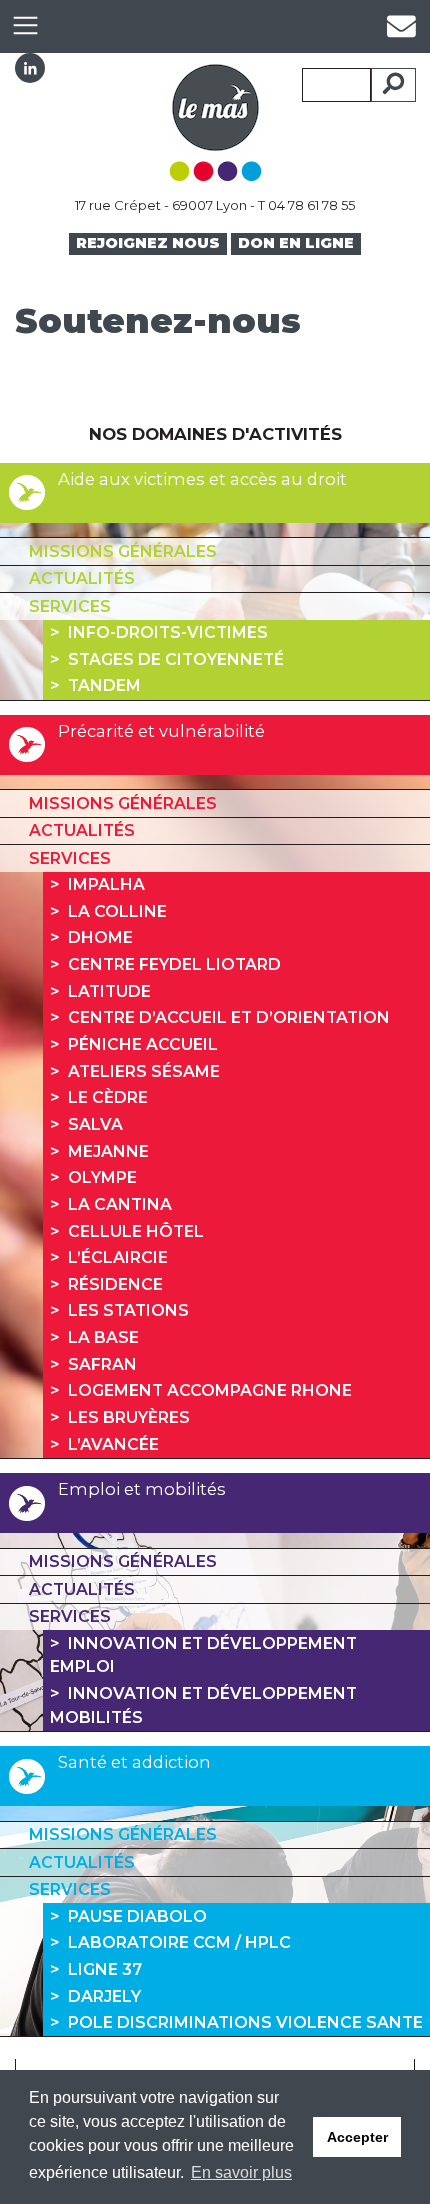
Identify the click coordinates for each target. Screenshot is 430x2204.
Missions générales (123, 551)
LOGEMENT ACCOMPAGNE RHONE (210, 1390)
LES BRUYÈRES (129, 1417)
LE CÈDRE (108, 1097)
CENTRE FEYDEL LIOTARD (174, 964)
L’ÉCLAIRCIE (118, 1257)
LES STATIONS (128, 1310)
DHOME (100, 937)
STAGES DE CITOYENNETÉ (176, 659)
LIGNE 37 (105, 1969)
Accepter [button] (357, 2137)
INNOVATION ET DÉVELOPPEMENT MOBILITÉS (203, 1705)
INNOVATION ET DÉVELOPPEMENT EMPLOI (203, 1655)
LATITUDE (109, 991)
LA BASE (103, 1337)
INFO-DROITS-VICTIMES (168, 632)
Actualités (82, 578)
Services (70, 606)
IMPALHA (106, 884)
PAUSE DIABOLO (137, 1916)
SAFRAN (102, 1364)
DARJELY (104, 1996)
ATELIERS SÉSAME (144, 1071)
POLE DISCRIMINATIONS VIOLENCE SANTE (245, 2022)
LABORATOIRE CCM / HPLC (179, 1942)
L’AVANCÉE (113, 1444)
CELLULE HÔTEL (136, 1231)
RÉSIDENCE (115, 1284)
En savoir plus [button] (241, 2172)
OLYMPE (102, 1177)
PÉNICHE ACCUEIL (143, 1044)
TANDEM (104, 685)
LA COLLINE (117, 911)
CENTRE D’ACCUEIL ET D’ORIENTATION (229, 1017)
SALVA (95, 1124)
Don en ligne (296, 243)
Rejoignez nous (148, 243)
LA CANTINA (120, 1204)
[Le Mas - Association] (215, 116)
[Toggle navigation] (24, 26)
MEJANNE (108, 1151)
